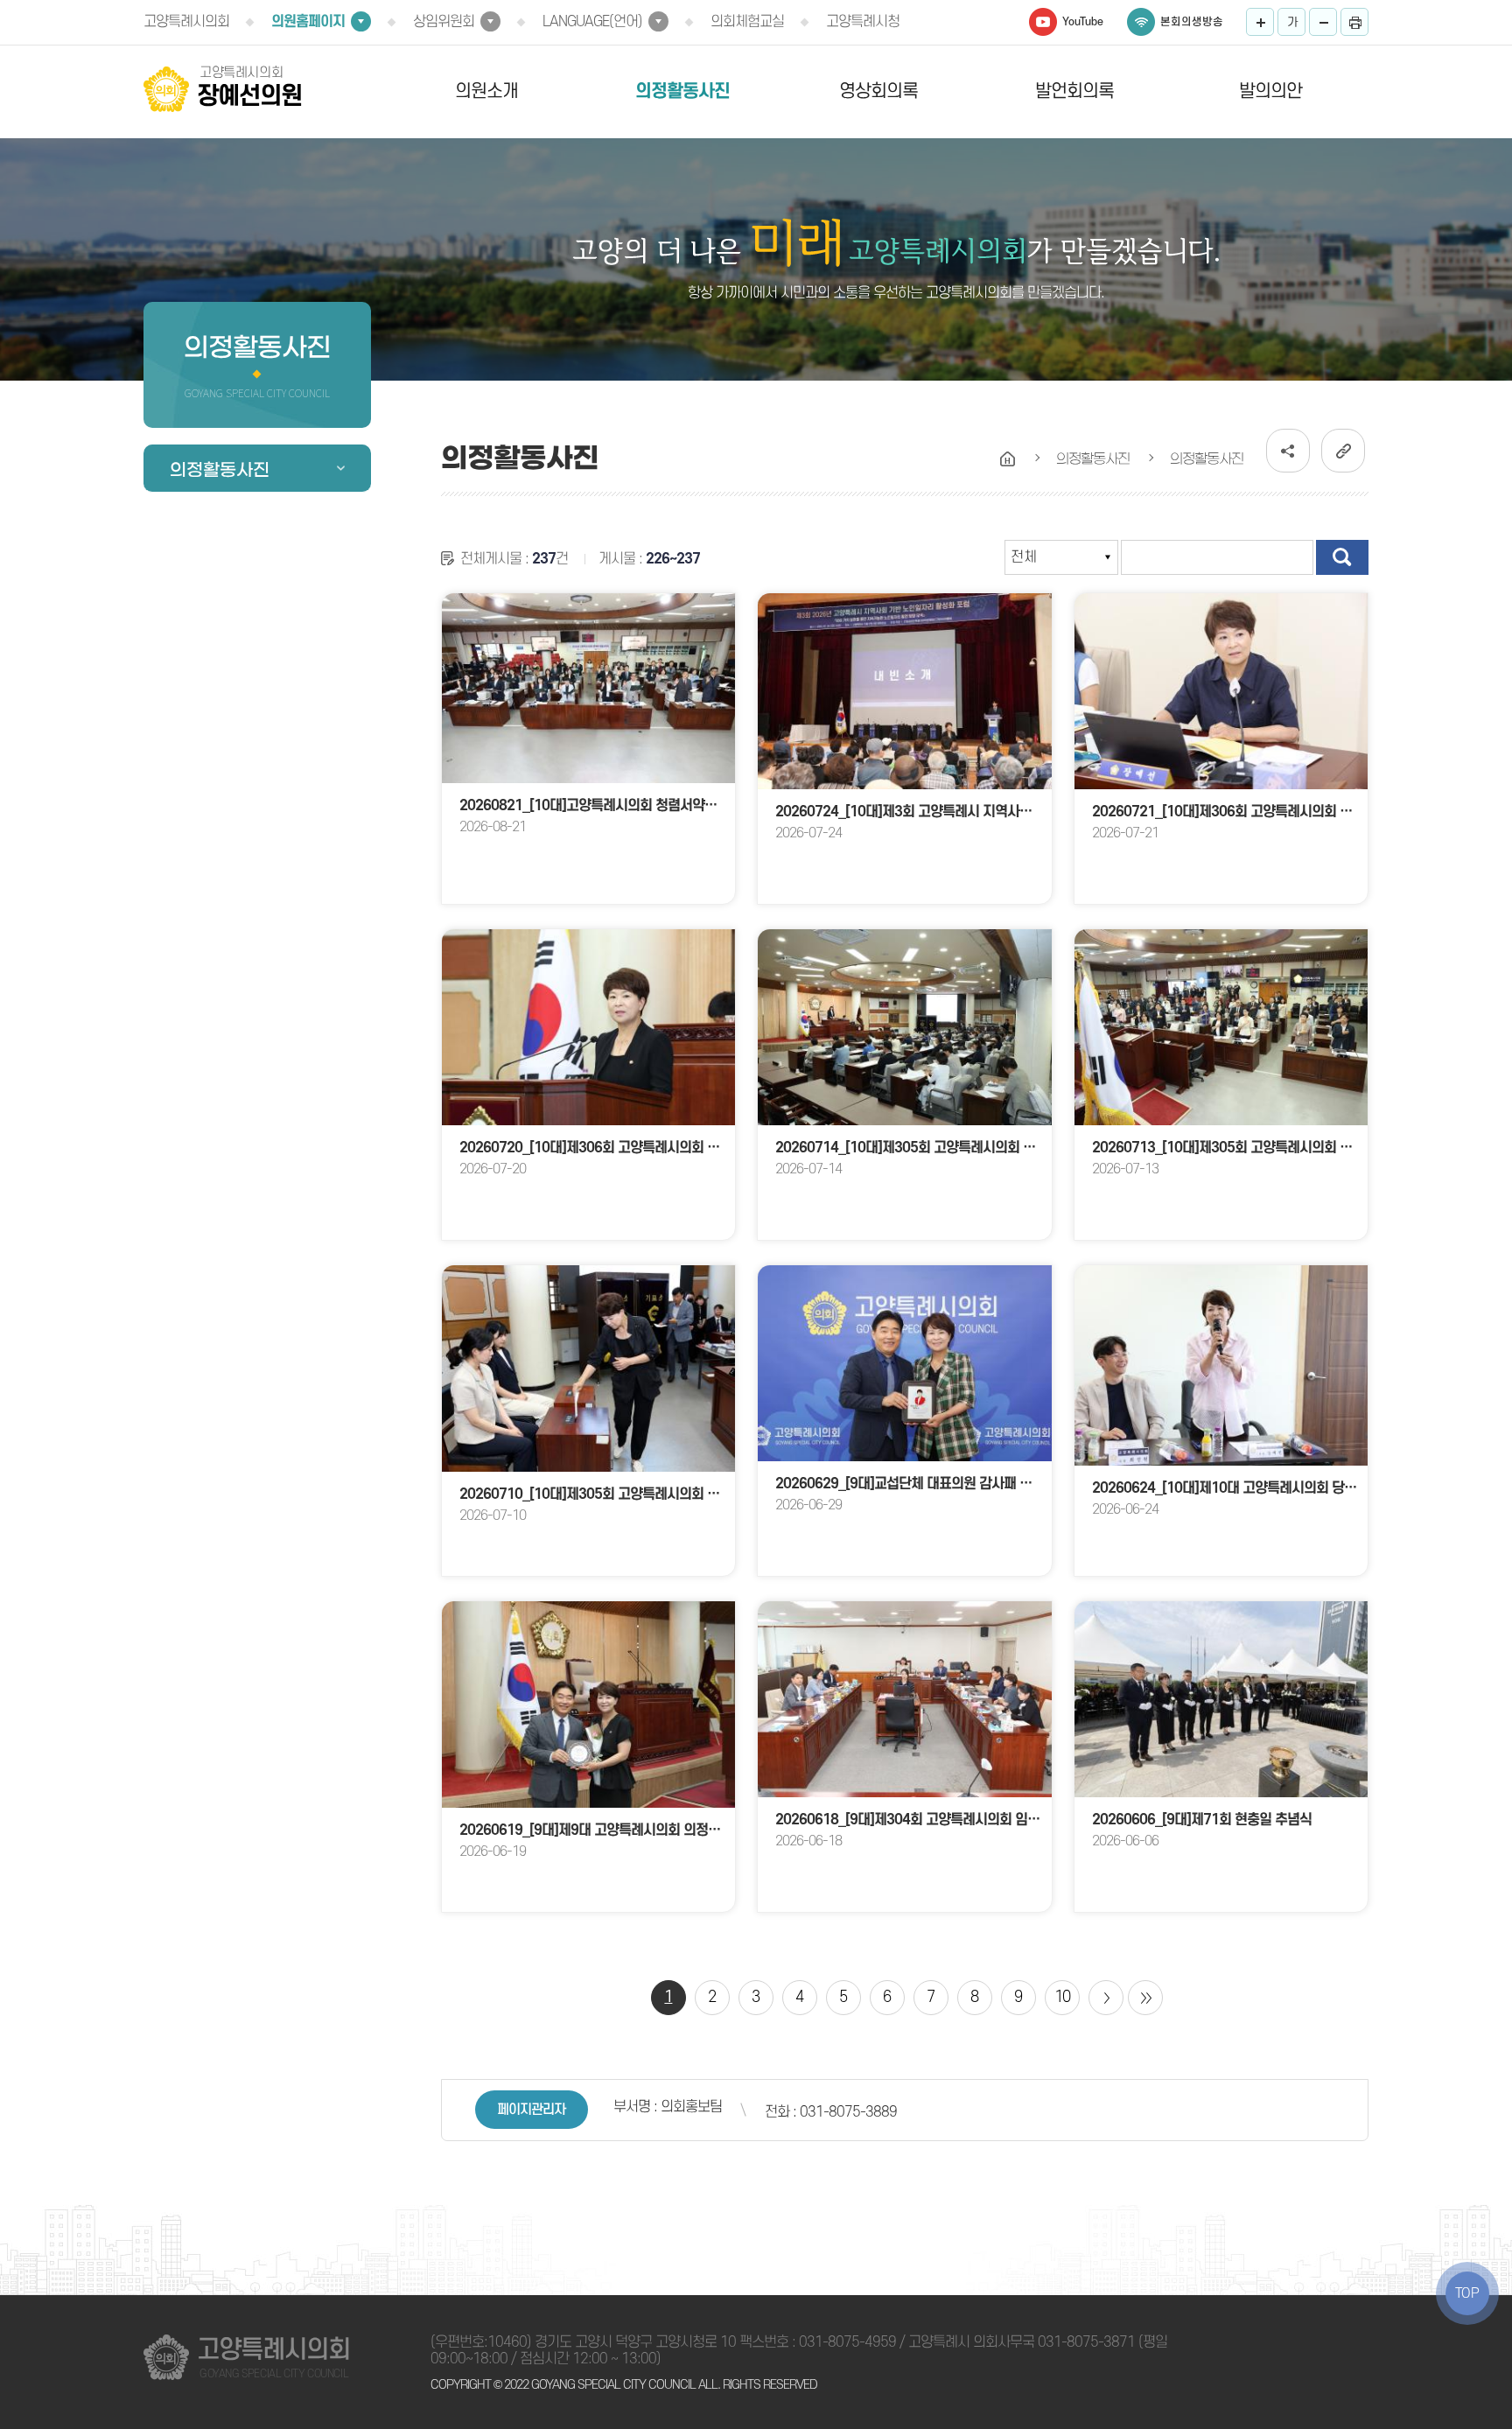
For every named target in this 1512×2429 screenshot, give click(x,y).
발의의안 (1270, 91)
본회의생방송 (1192, 22)
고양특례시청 (863, 22)
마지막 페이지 (1145, 1998)
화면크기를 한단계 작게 (1323, 22)
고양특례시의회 (186, 22)
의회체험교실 (747, 22)
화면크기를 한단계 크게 (1260, 22)
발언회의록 (1074, 91)
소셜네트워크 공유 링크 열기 (1288, 451)
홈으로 (1008, 459)
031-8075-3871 (1086, 2342)
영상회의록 (878, 91)
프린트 (1354, 22)
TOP (1467, 2293)
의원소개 (486, 91)
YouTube (1083, 22)
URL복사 (1343, 451)
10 (1062, 1997)
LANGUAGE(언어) (592, 22)
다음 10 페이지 (1106, 1998)
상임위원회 (444, 22)
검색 (1342, 557)
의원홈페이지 (308, 22)
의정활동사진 (682, 91)
